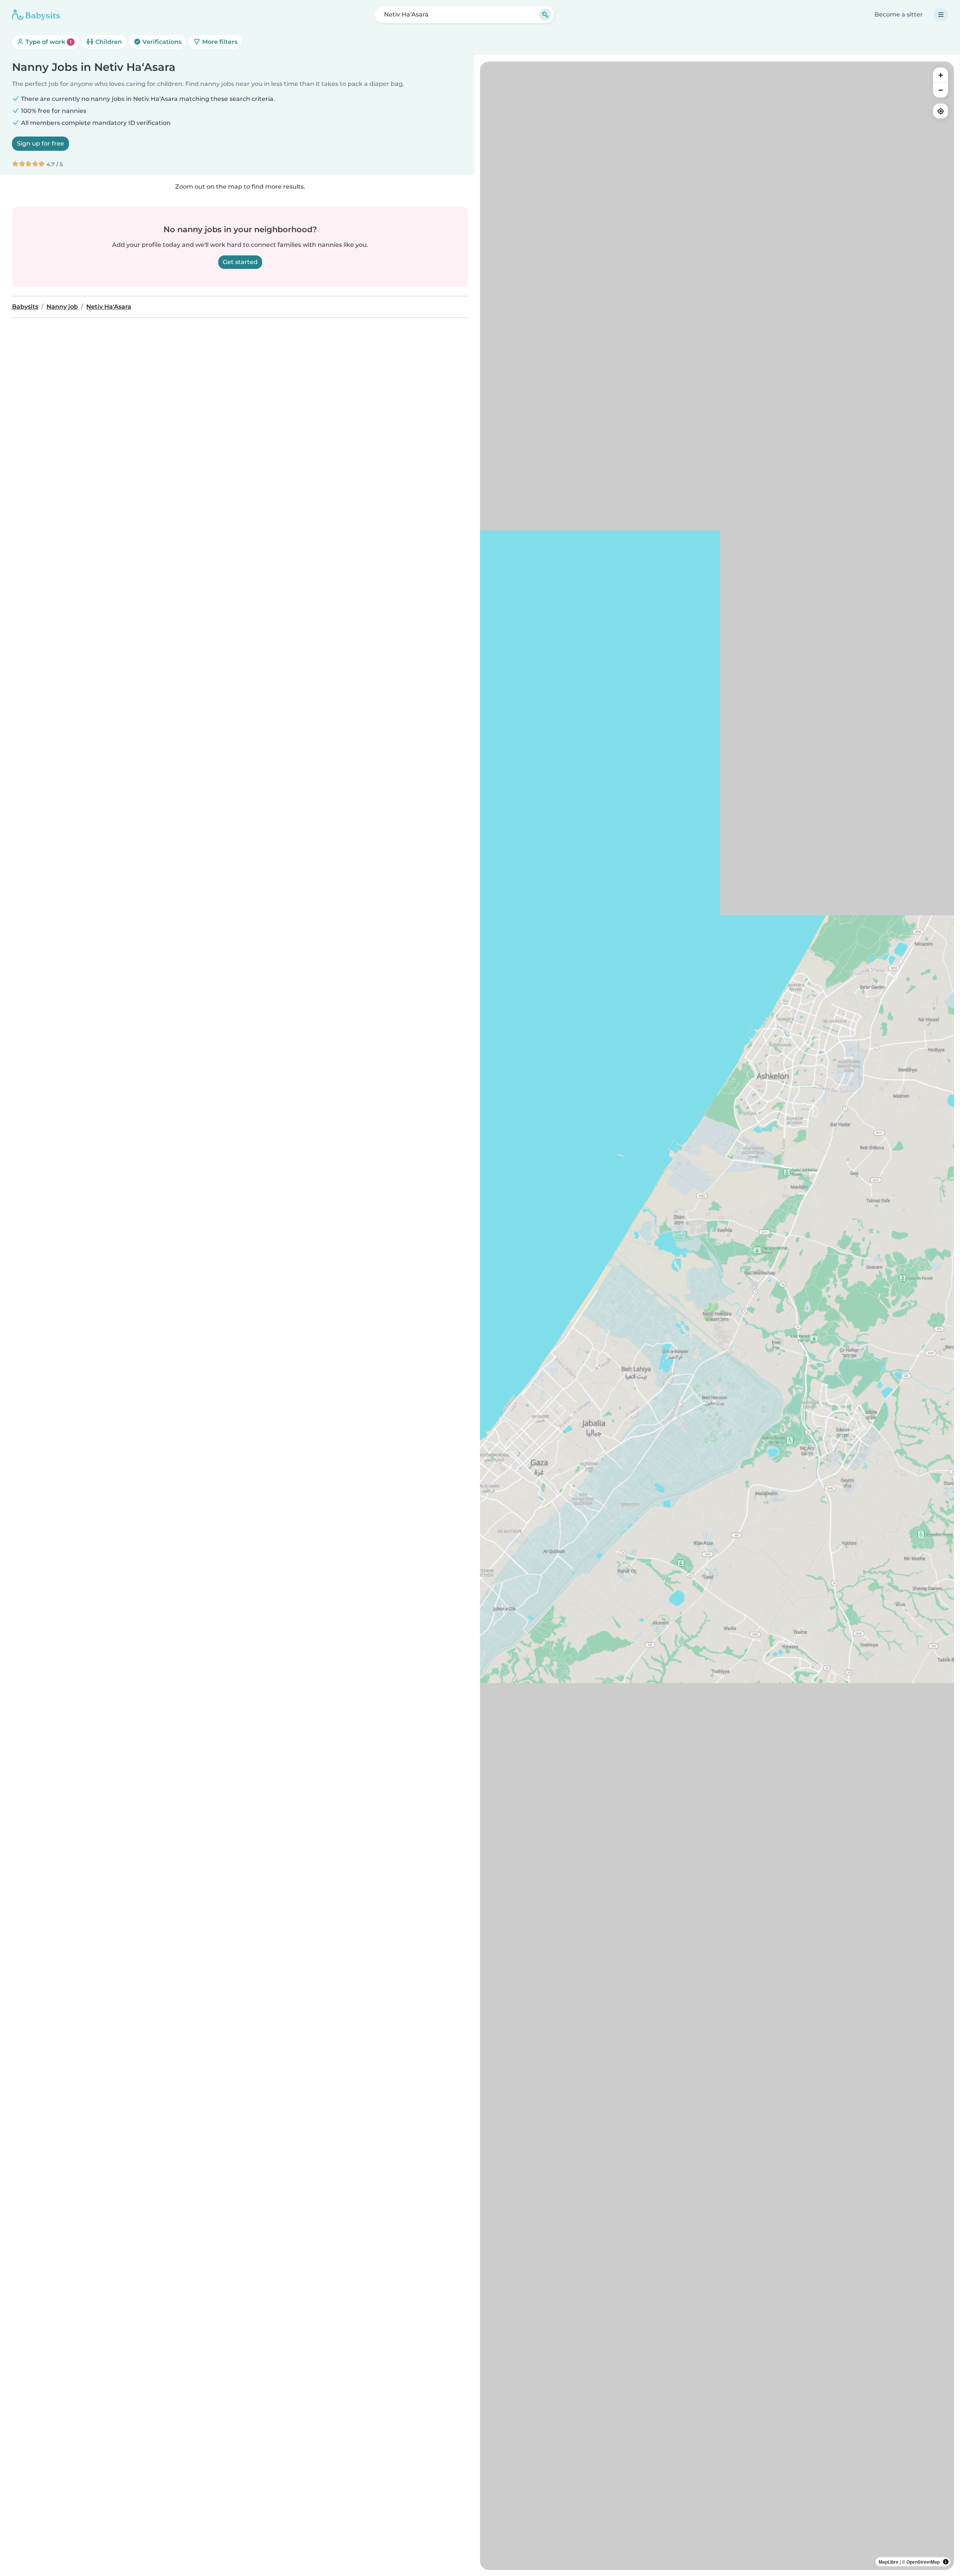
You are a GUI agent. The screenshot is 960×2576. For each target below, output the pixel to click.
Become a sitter (899, 14)
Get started (240, 262)
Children (108, 42)
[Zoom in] (940, 75)
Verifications (161, 42)
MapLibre (889, 2562)
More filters (219, 42)
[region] (717, 1316)
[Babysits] (36, 15)
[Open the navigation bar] (941, 15)
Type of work (48, 42)
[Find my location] (940, 111)
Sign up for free (40, 143)
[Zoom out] (940, 90)
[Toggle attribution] (946, 2562)
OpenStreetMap (923, 2562)
